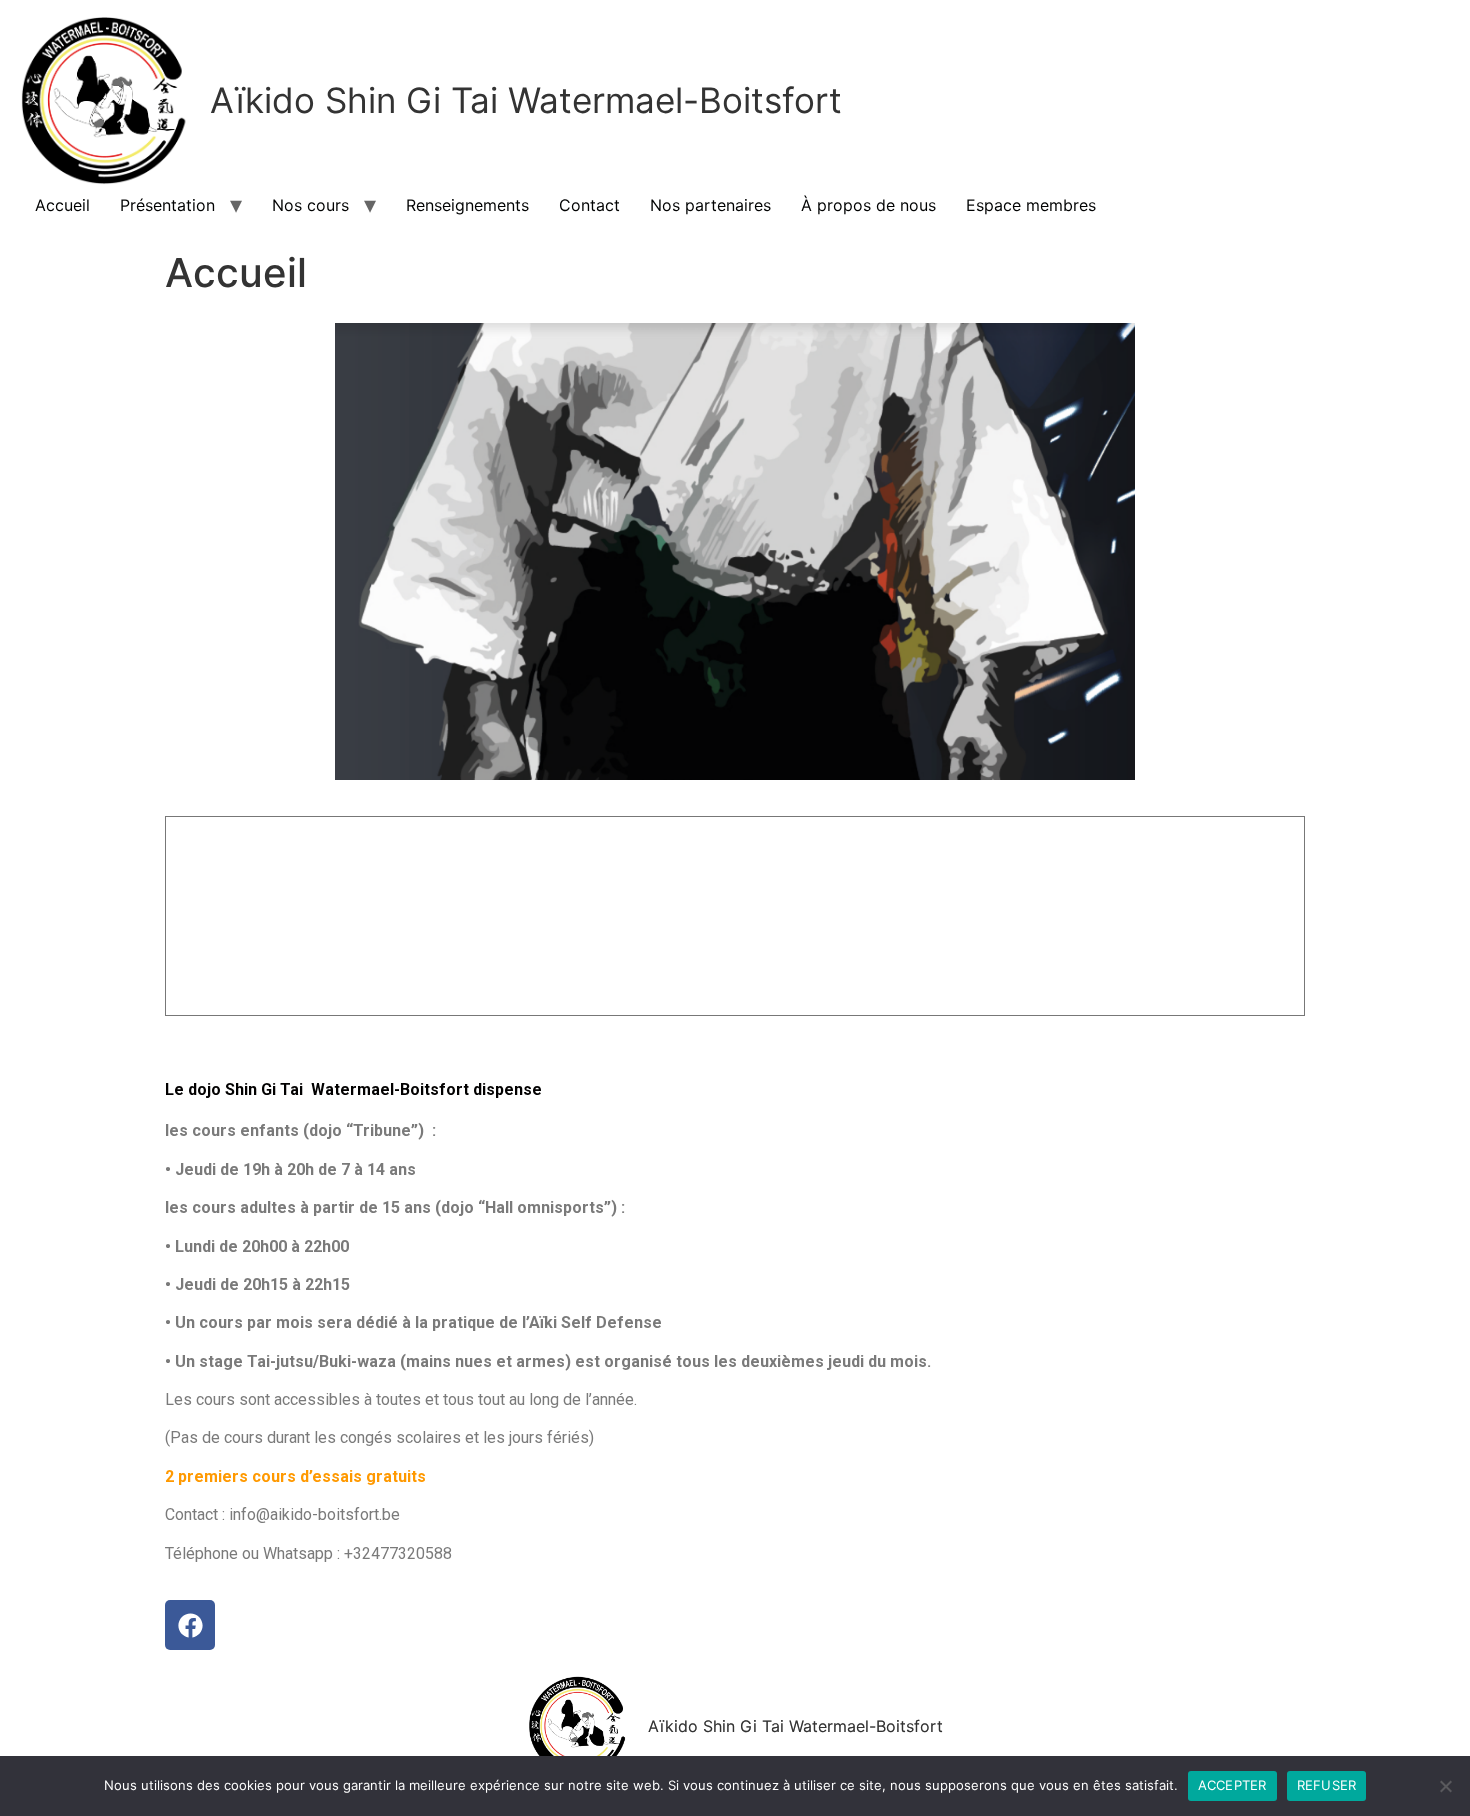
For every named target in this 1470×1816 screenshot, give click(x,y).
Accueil (62, 205)
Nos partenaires (710, 205)
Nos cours (310, 205)
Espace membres (1031, 205)
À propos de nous (868, 205)
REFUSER (1327, 1785)
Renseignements (467, 205)
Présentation (167, 205)
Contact (589, 205)
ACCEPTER (1232, 1785)
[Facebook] (190, 1625)
